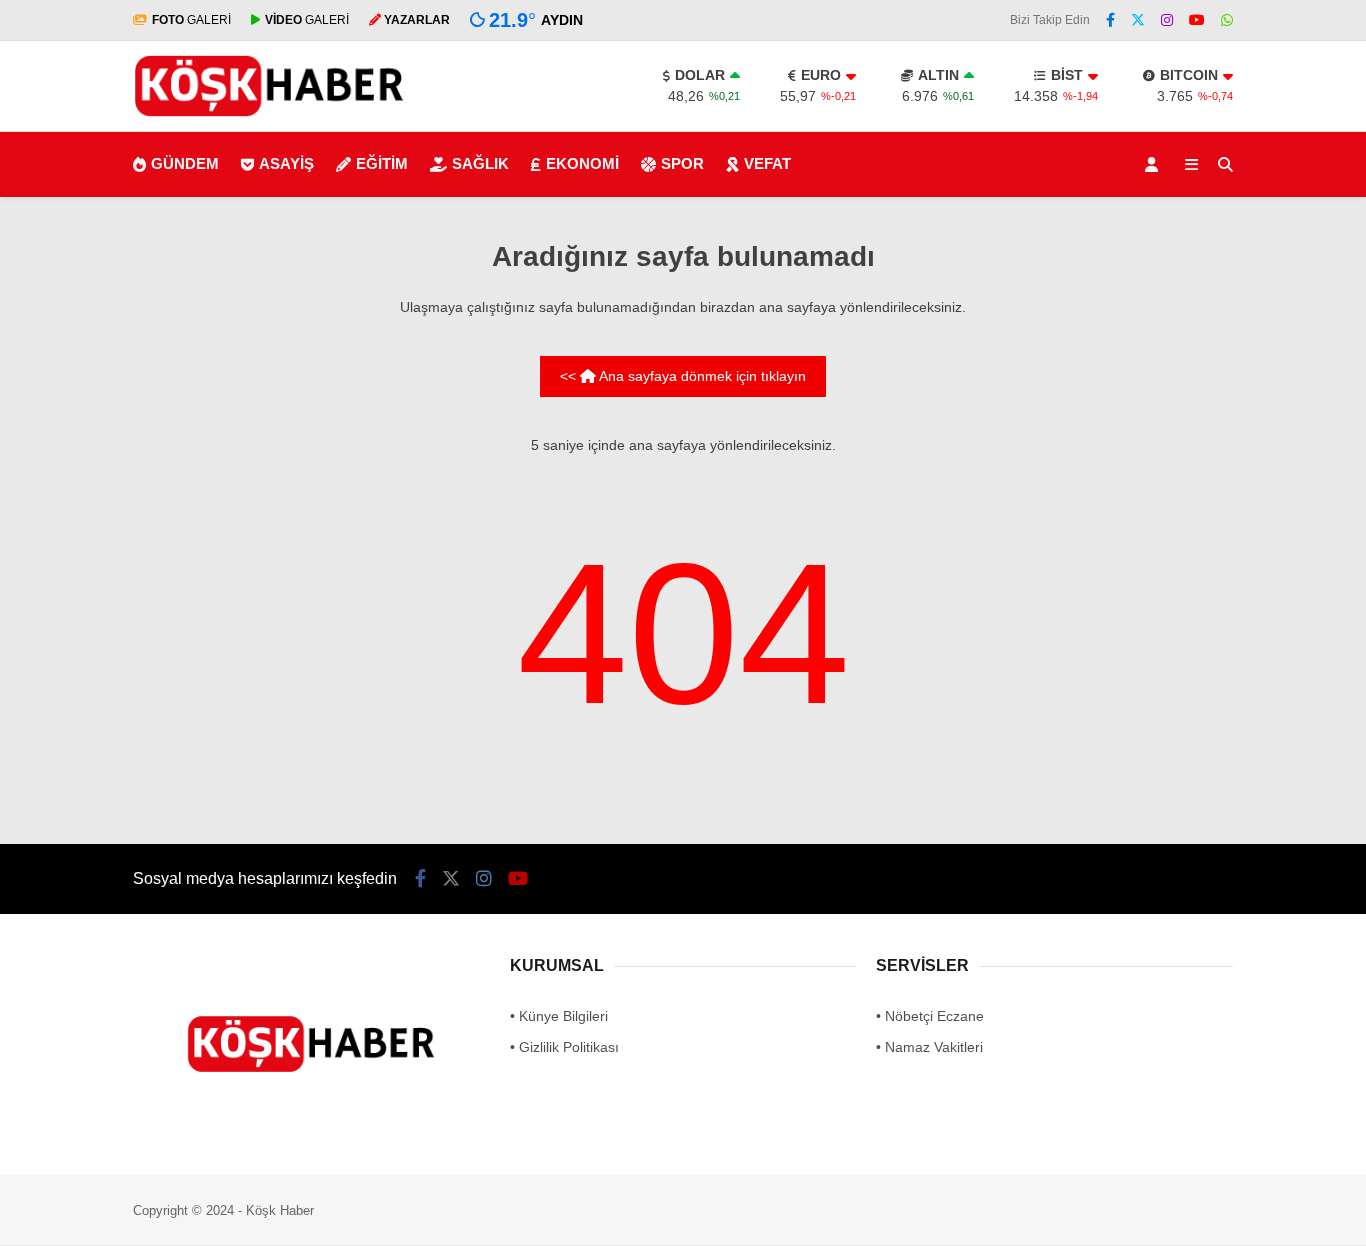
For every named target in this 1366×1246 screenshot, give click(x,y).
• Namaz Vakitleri (929, 1047)
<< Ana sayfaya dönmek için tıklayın (683, 376)
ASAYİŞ (286, 163)
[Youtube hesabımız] (1197, 20)
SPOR (682, 163)
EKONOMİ (582, 163)
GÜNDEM (185, 163)
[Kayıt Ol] (1155, 164)
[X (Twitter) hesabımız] (1138, 20)
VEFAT (767, 163)
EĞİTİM (382, 163)
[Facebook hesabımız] (1110, 20)
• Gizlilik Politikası (564, 1047)
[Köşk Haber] (269, 118)
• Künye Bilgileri (559, 1016)
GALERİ (191, 20)
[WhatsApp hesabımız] (1227, 20)
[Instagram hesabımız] (1167, 20)
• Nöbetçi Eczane (930, 1016)
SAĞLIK (480, 163)
